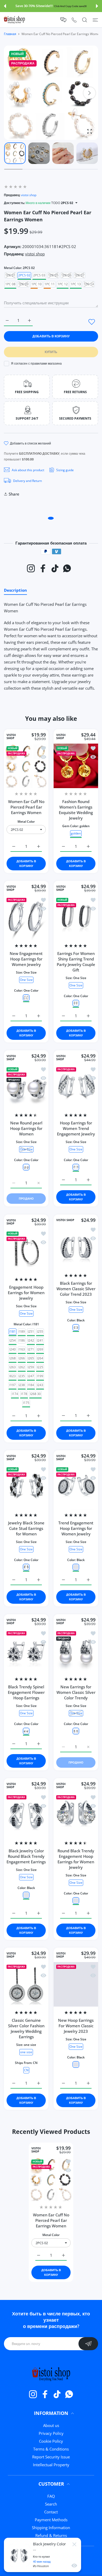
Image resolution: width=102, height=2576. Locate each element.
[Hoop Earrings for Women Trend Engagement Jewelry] (76, 1087)
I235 (22, 1376)
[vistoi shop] (14, 20)
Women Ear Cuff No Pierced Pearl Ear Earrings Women (26, 807)
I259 (31, 1367)
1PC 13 (76, 284)
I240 (13, 1349)
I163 (22, 1349)
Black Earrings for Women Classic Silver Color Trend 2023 (76, 1289)
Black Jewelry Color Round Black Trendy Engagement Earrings (26, 1856)
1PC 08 (10, 284)
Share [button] (14, 494)
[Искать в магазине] (85, 20)
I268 (13, 1358)
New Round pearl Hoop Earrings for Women (26, 1129)
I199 (40, 1376)
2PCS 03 (39, 275)
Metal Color (26, 822)
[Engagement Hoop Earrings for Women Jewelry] (26, 1251)
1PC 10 (36, 284)
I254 (13, 1340)
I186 (22, 1340)
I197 (13, 1385)
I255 (40, 1331)
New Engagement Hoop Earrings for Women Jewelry (26, 959)
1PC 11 (50, 284)
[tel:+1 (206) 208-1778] (74, 20)
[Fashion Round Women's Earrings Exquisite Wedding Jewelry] (76, 766)
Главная (10, 34)
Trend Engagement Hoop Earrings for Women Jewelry (76, 1528)
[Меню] (95, 20)
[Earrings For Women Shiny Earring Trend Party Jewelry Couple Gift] (76, 918)
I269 (40, 1349)
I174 (15, 1394)
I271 (31, 1349)
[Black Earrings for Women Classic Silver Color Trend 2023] (76, 1247)
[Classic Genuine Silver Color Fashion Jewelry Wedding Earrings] (26, 1984)
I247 (31, 1376)
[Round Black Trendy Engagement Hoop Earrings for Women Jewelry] (76, 1815)
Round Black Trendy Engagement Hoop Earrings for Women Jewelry (76, 1859)
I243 (40, 1385)
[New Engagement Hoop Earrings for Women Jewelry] (26, 918)
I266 (22, 1358)
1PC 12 (63, 284)
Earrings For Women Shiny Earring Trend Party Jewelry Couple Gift (76, 962)
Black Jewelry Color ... (49, 2546)
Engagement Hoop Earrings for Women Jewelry (26, 1293)
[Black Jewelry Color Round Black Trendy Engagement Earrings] (26, 1815)
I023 (13, 1376)
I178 (24, 1394)
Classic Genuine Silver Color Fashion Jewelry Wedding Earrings (26, 2028)
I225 (40, 1367)
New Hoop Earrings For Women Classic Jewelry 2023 (76, 2026)
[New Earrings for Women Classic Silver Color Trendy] (76, 1651)
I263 (13, 1367)
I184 (31, 1385)
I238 (22, 1385)
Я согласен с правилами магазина (36, 363)
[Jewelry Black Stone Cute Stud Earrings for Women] (26, 1487)
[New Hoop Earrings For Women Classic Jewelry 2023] (76, 1984)
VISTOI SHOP (11, 737)
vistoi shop (29, 195)
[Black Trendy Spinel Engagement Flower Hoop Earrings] (26, 1651)
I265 (31, 1358)
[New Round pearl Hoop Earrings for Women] (26, 1087)
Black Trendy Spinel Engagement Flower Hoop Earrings (26, 1692)
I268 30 (35, 1394)
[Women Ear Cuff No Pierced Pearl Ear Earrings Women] (26, 766)
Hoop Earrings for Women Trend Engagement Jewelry (76, 1129)
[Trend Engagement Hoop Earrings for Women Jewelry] (76, 1487)
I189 (22, 1331)
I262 (22, 1367)
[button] (5, 6)
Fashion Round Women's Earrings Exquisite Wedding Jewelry (76, 810)
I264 (40, 1358)
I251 (31, 1331)
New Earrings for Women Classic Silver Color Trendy (76, 1692)
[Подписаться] (88, 2344)
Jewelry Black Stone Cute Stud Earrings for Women (26, 1528)
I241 (40, 1340)
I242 (31, 1340)
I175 (26, 1402)
